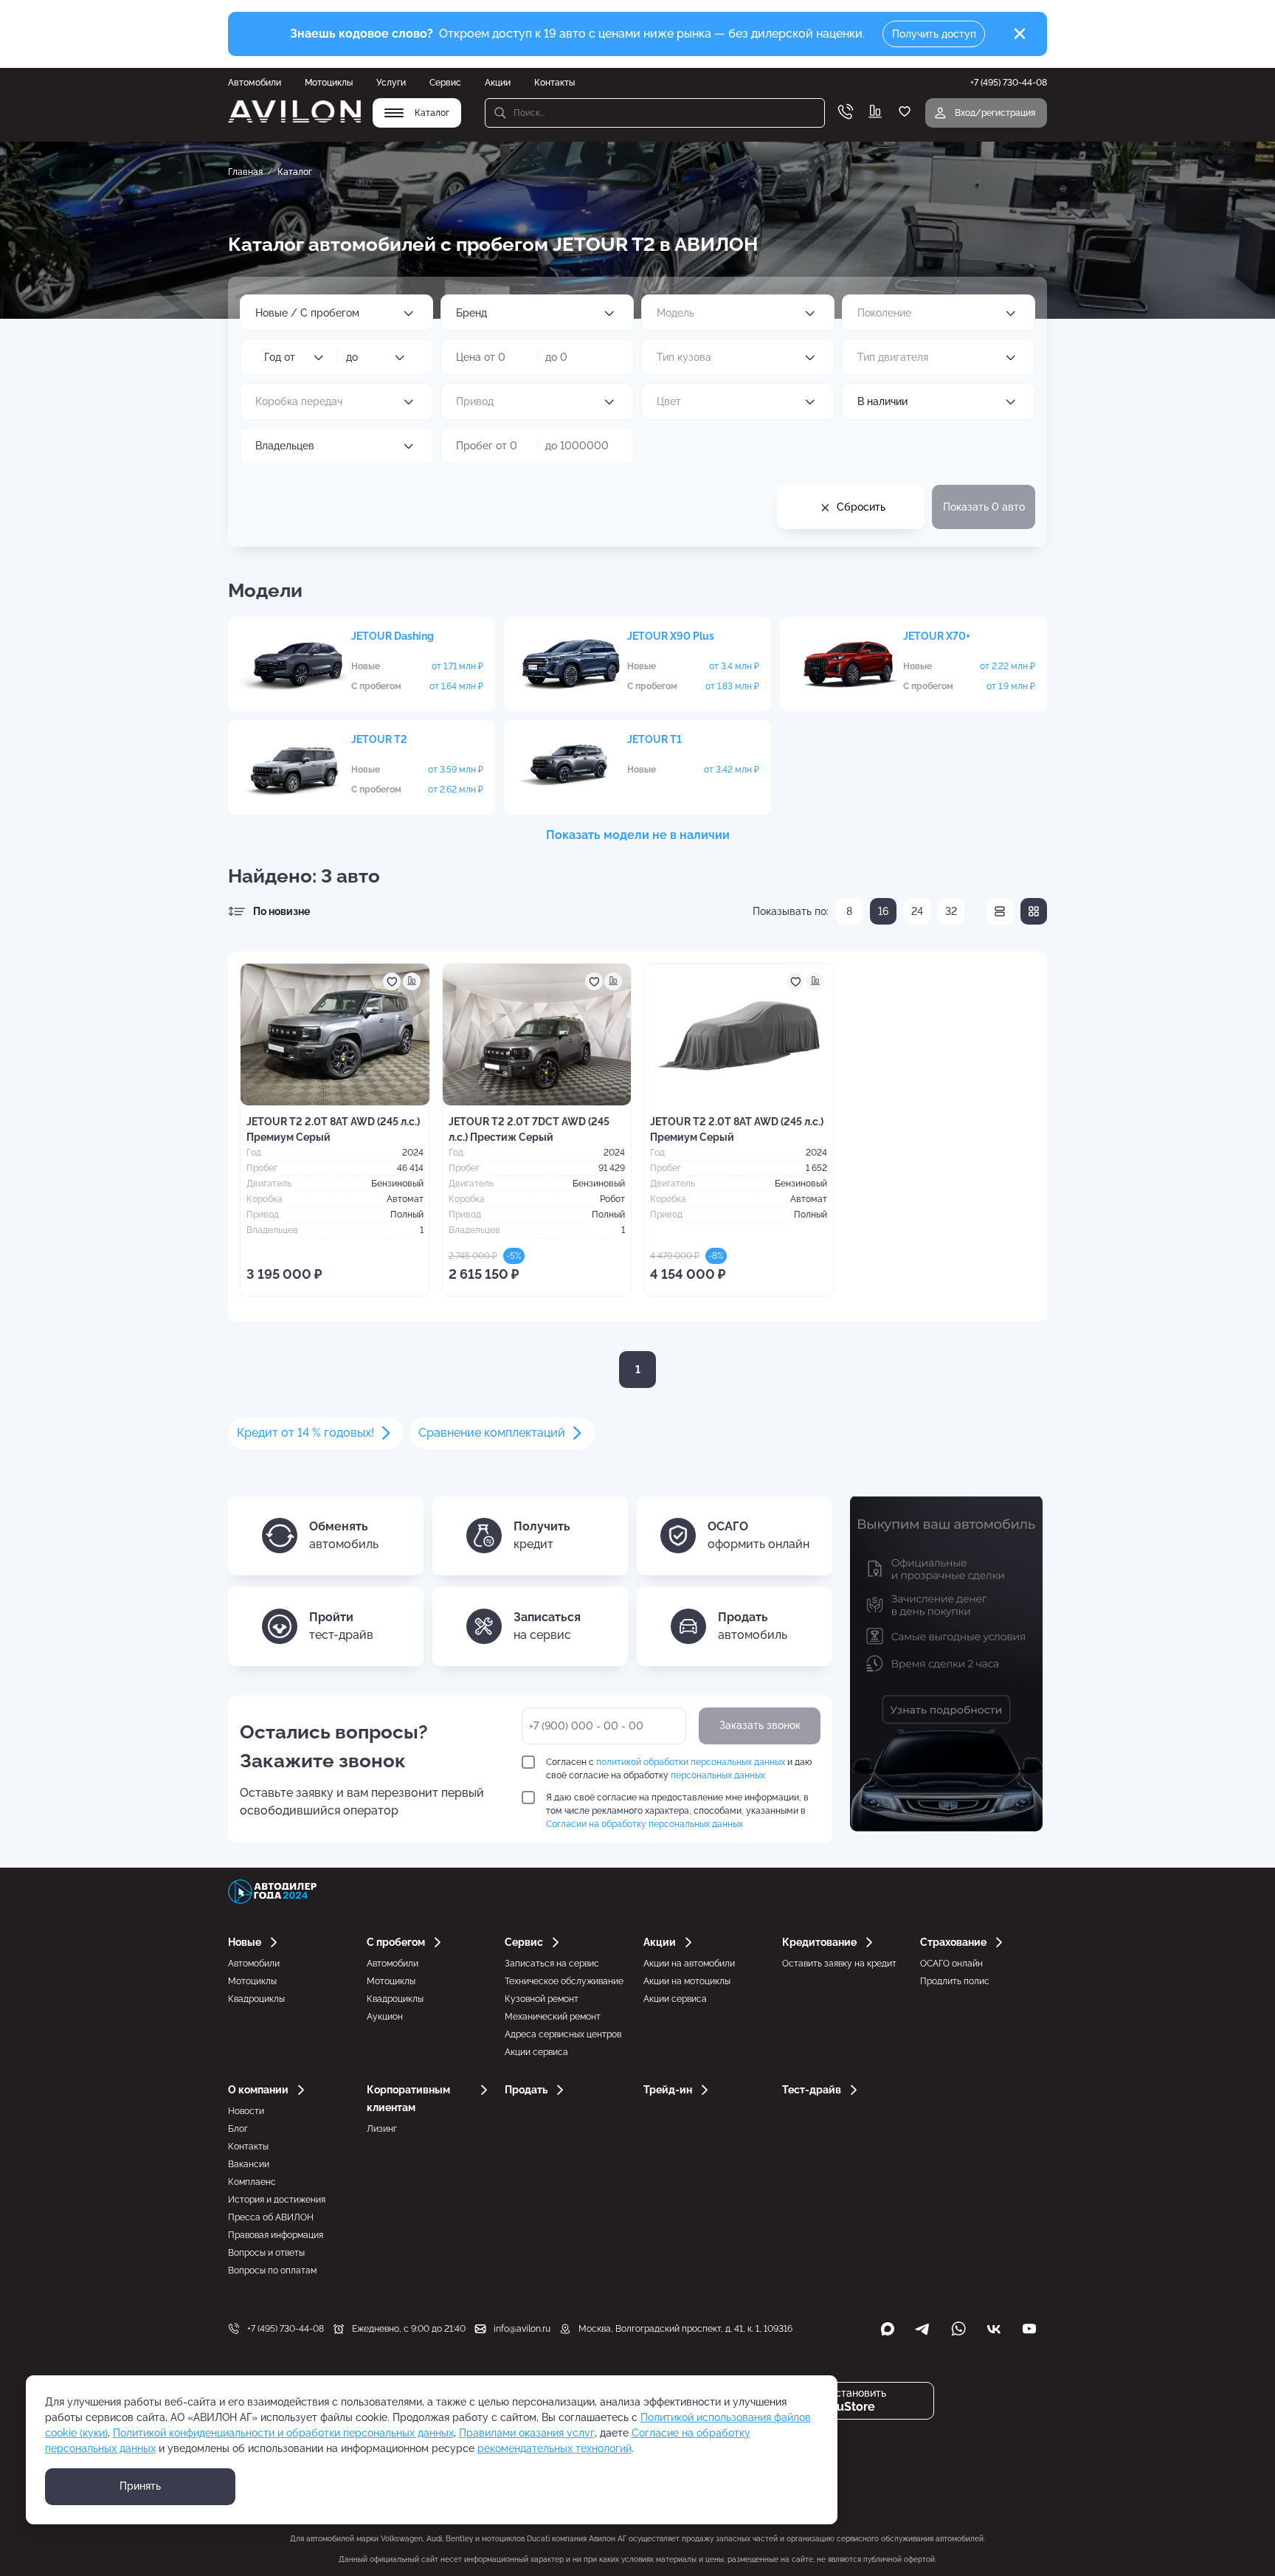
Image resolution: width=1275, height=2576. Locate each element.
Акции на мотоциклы (687, 1981)
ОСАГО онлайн (951, 1964)
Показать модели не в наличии (638, 835)
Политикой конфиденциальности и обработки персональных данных (283, 2433)
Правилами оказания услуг (527, 2433)
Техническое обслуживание (564, 1981)
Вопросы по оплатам (272, 2271)
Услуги (391, 83)
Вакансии (249, 2164)
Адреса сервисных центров (563, 2034)
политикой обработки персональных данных (691, 1762)
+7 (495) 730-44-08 (286, 2329)
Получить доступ (934, 34)
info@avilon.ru (522, 2329)
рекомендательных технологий (554, 2448)
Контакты (554, 83)
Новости (246, 2111)
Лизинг (382, 2129)
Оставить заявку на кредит (839, 1964)
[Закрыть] (1020, 34)
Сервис (445, 83)
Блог (238, 2129)
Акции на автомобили (689, 1964)
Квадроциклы (256, 1999)
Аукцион (385, 2017)
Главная (245, 172)
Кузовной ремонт (542, 1999)
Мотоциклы (329, 83)
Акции (498, 83)
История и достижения (277, 2200)
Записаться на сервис (552, 1964)
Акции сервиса (536, 2052)
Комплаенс (252, 2182)
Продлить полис (955, 1981)
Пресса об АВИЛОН (271, 2217)
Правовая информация (276, 2235)
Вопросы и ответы (266, 2253)
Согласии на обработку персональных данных (645, 1824)
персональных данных (718, 1775)
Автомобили (255, 83)
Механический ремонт (553, 2017)
